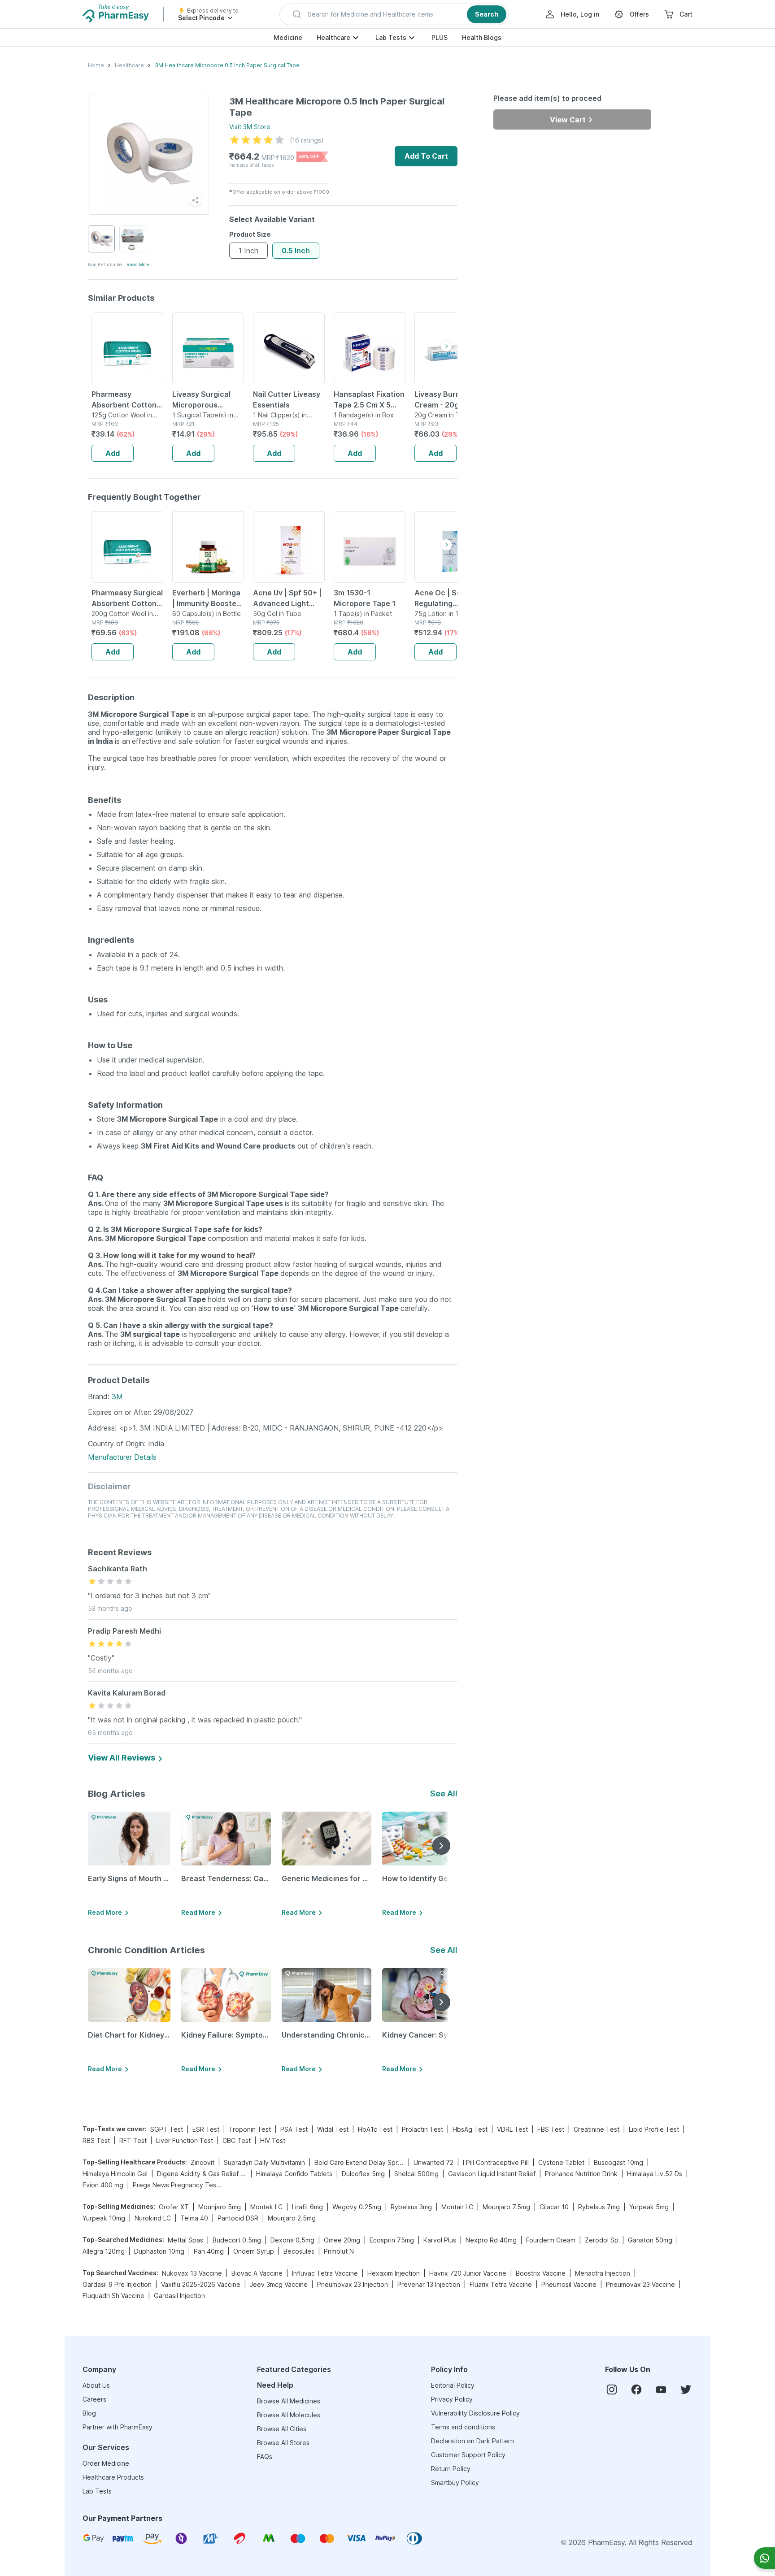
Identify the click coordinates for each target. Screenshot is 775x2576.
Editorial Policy (453, 2385)
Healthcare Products (113, 2477)
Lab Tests (391, 37)
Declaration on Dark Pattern (472, 2441)
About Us (96, 2385)
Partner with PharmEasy (118, 2427)
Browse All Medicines (289, 2401)
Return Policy (451, 2469)
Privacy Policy (452, 2399)
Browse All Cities (282, 2429)
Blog (89, 2413)
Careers (94, 2399)
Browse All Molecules (289, 2415)
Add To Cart (426, 156)
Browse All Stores (283, 2443)
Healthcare (333, 37)
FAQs (265, 2457)
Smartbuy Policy (455, 2483)
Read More (138, 265)
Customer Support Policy (468, 2455)
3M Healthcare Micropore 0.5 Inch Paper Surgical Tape (227, 65)
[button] (394, 14)
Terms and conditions (463, 2427)
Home (96, 65)
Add (113, 453)
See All (444, 1793)
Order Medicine (106, 2463)
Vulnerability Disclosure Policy (475, 2413)
